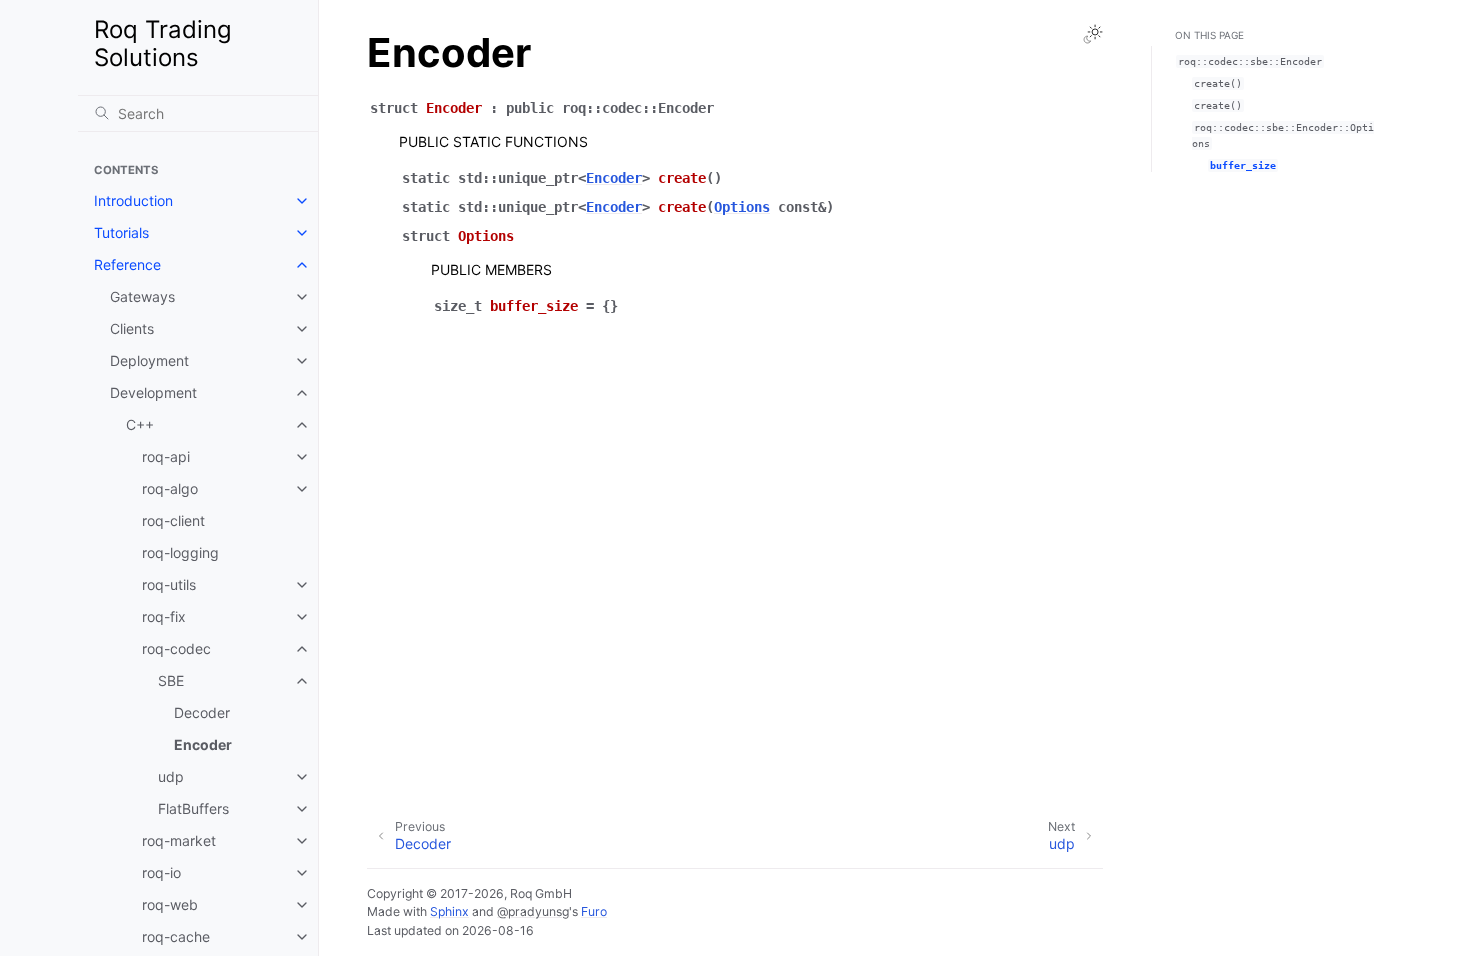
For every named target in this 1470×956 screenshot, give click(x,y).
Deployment (149, 360)
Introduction (133, 200)
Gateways (142, 296)
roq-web (170, 904)
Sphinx (449, 911)
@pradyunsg (533, 911)
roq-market (179, 840)
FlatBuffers (193, 808)
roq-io (161, 872)
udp (171, 776)
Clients (132, 328)
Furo (594, 911)
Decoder (202, 712)
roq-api (166, 456)
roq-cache (176, 936)
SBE (171, 680)
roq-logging (180, 552)
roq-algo (170, 488)
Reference (127, 264)
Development (153, 392)
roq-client (173, 520)
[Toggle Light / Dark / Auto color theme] (1093, 34)
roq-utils (169, 584)
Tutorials (121, 232)
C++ (140, 424)
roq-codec (176, 648)
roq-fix (164, 616)
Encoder (203, 744)
